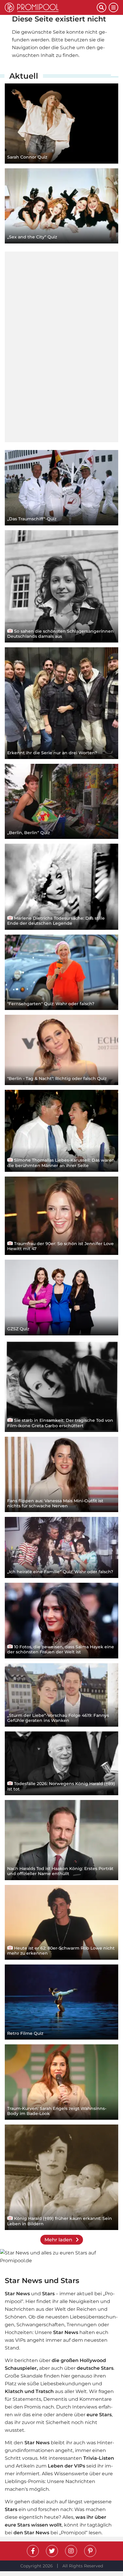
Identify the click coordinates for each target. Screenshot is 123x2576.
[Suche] (102, 7)
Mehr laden (59, 2240)
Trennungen (82, 2325)
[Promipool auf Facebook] (33, 2551)
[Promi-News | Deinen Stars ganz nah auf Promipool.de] (51, 7)
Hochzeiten (19, 2332)
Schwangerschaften (40, 2325)
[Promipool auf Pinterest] (90, 2551)
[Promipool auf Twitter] (52, 2551)
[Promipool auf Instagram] (71, 2551)
